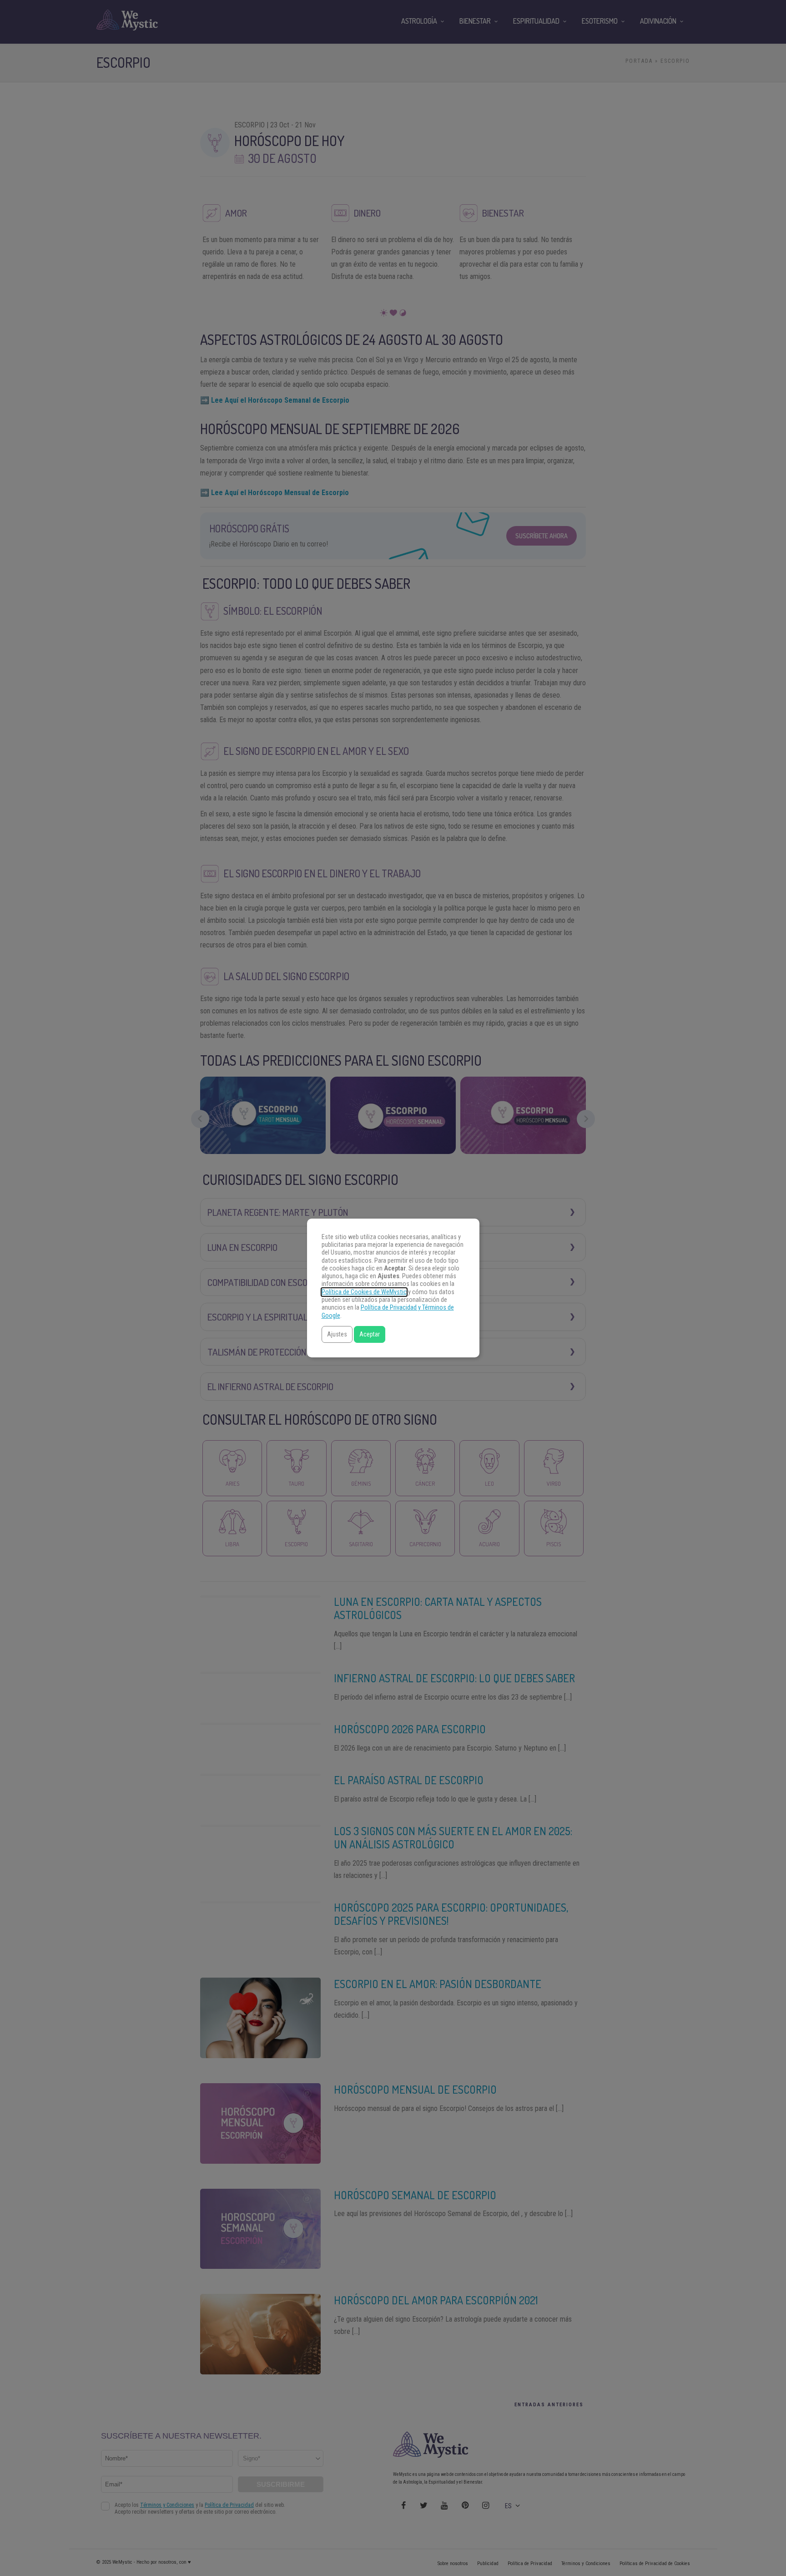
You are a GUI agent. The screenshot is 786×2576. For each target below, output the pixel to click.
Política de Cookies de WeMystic (364, 1292)
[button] (337, 1334)
